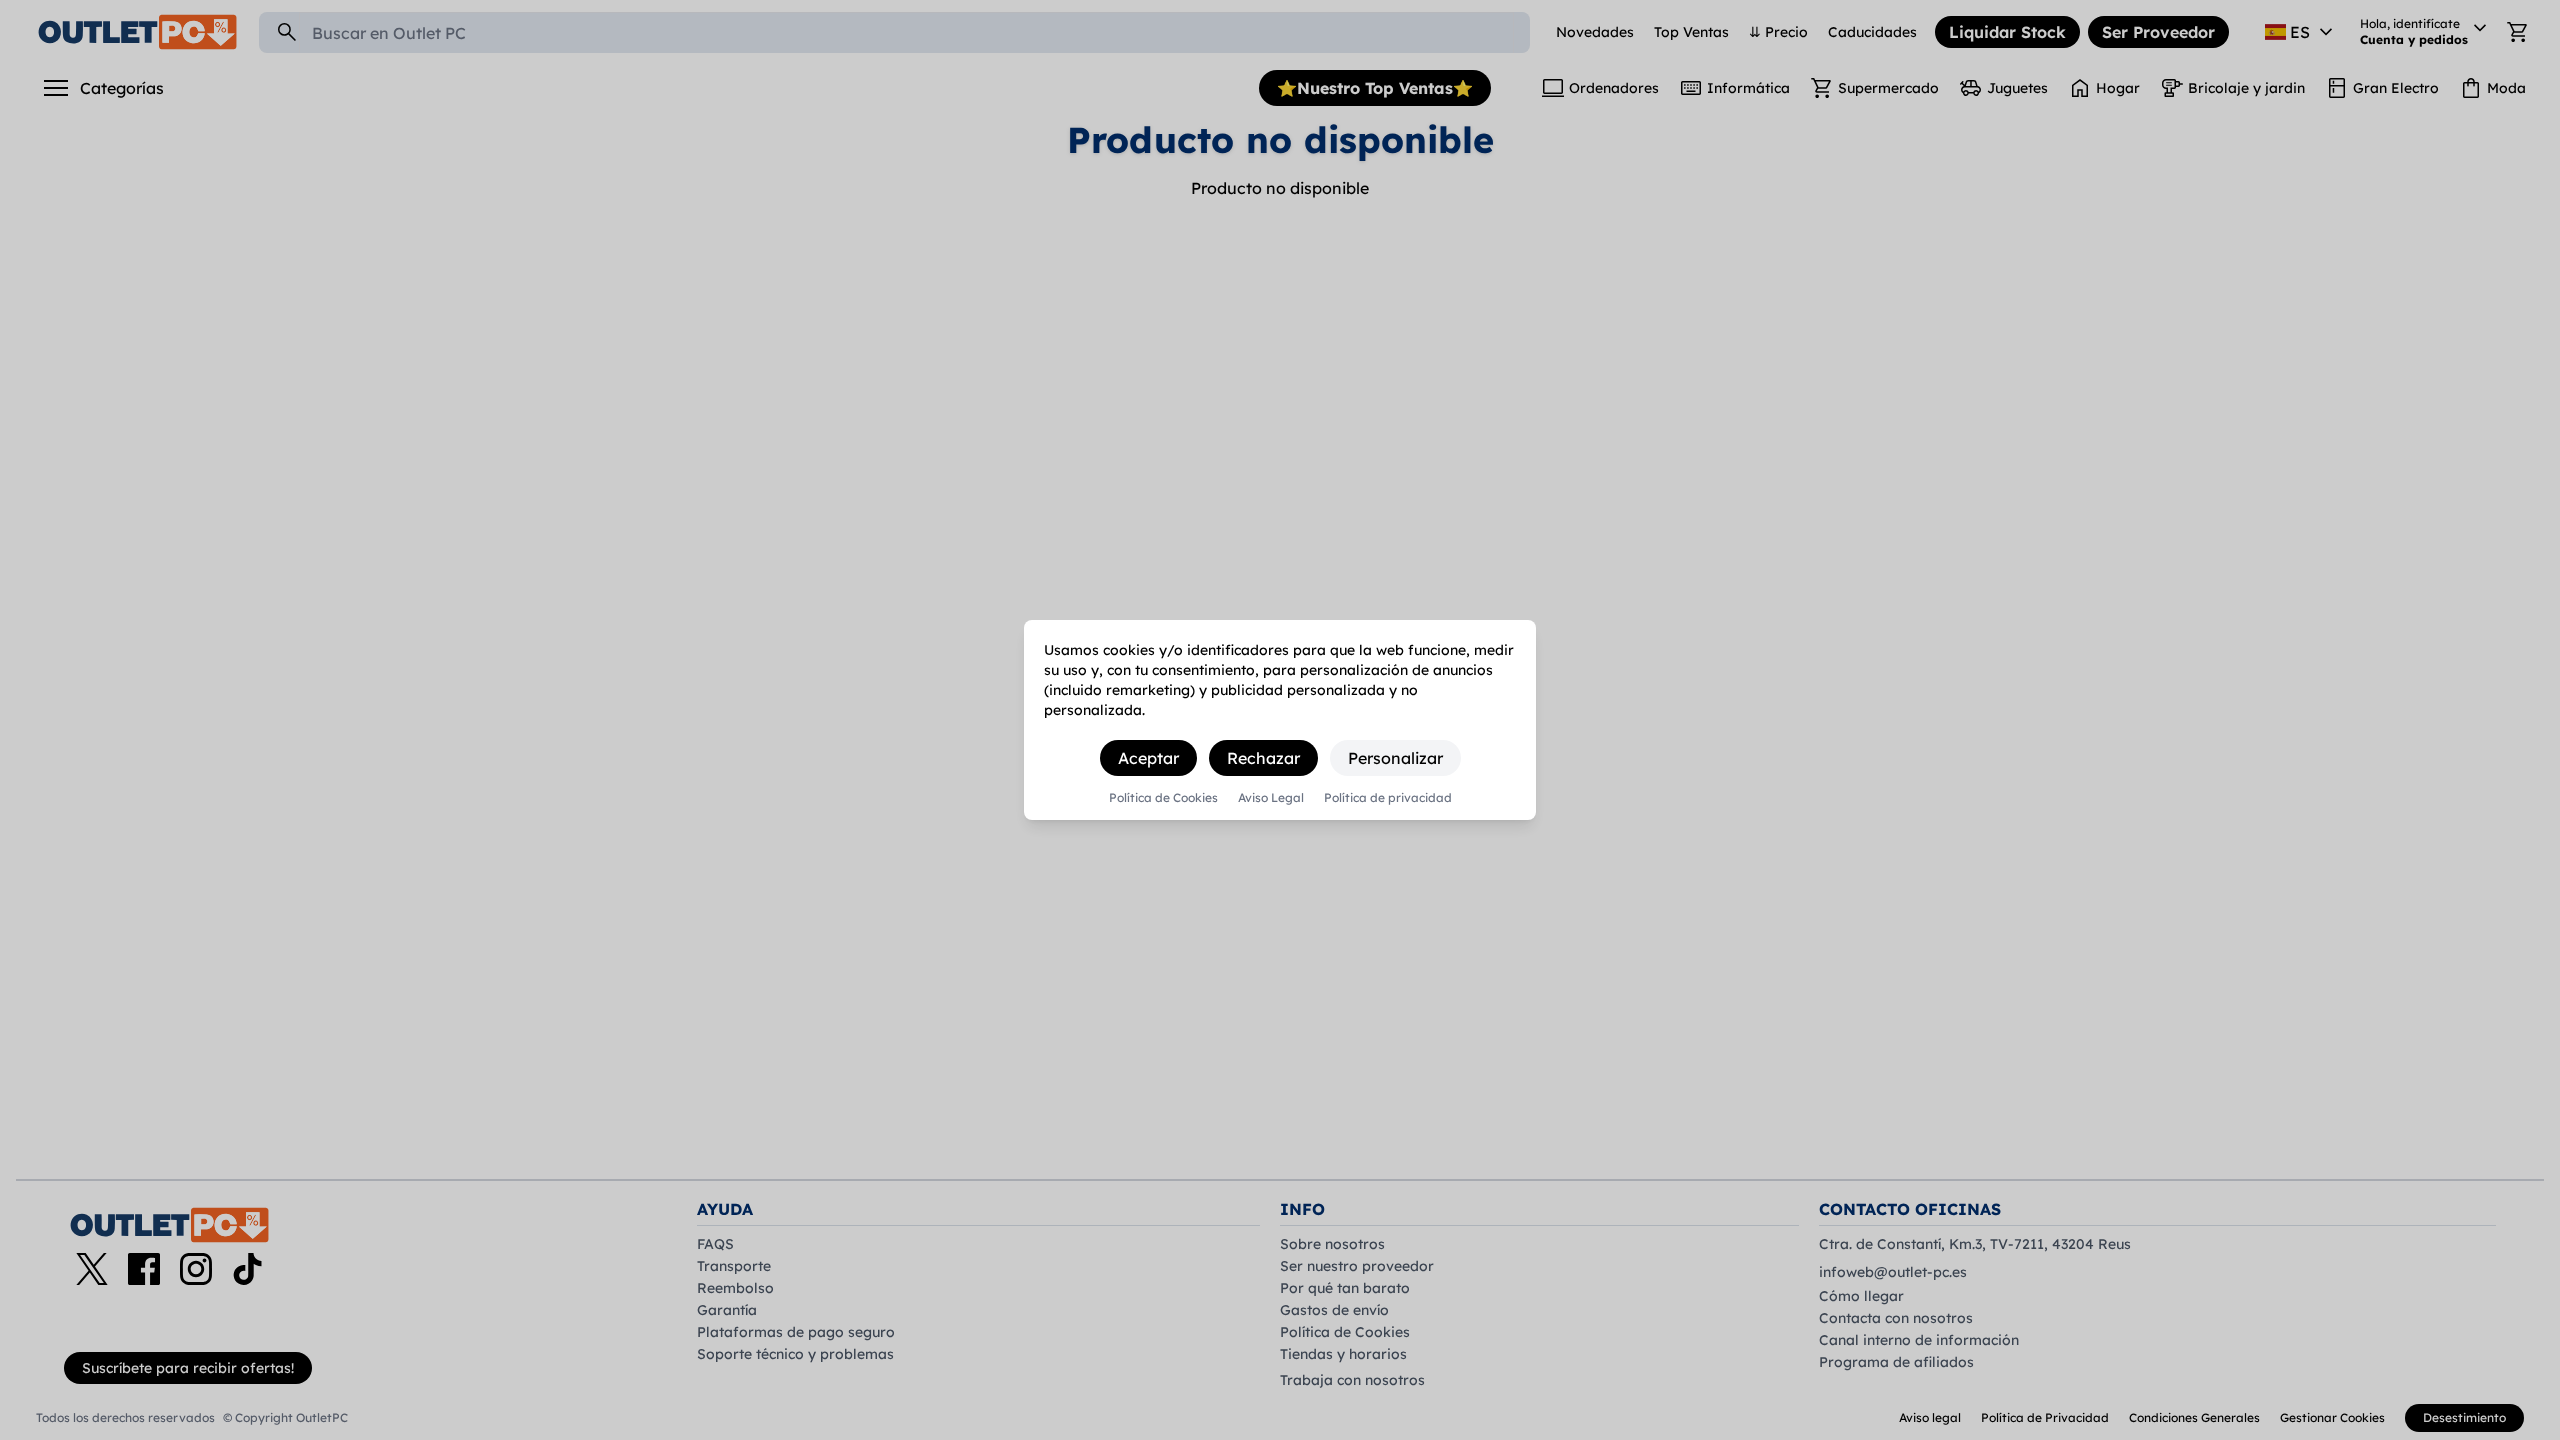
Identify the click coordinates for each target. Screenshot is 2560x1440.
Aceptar (1148, 758)
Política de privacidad (1388, 798)
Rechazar (1263, 758)
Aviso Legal (1271, 798)
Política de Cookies (1163, 798)
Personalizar (1395, 758)
